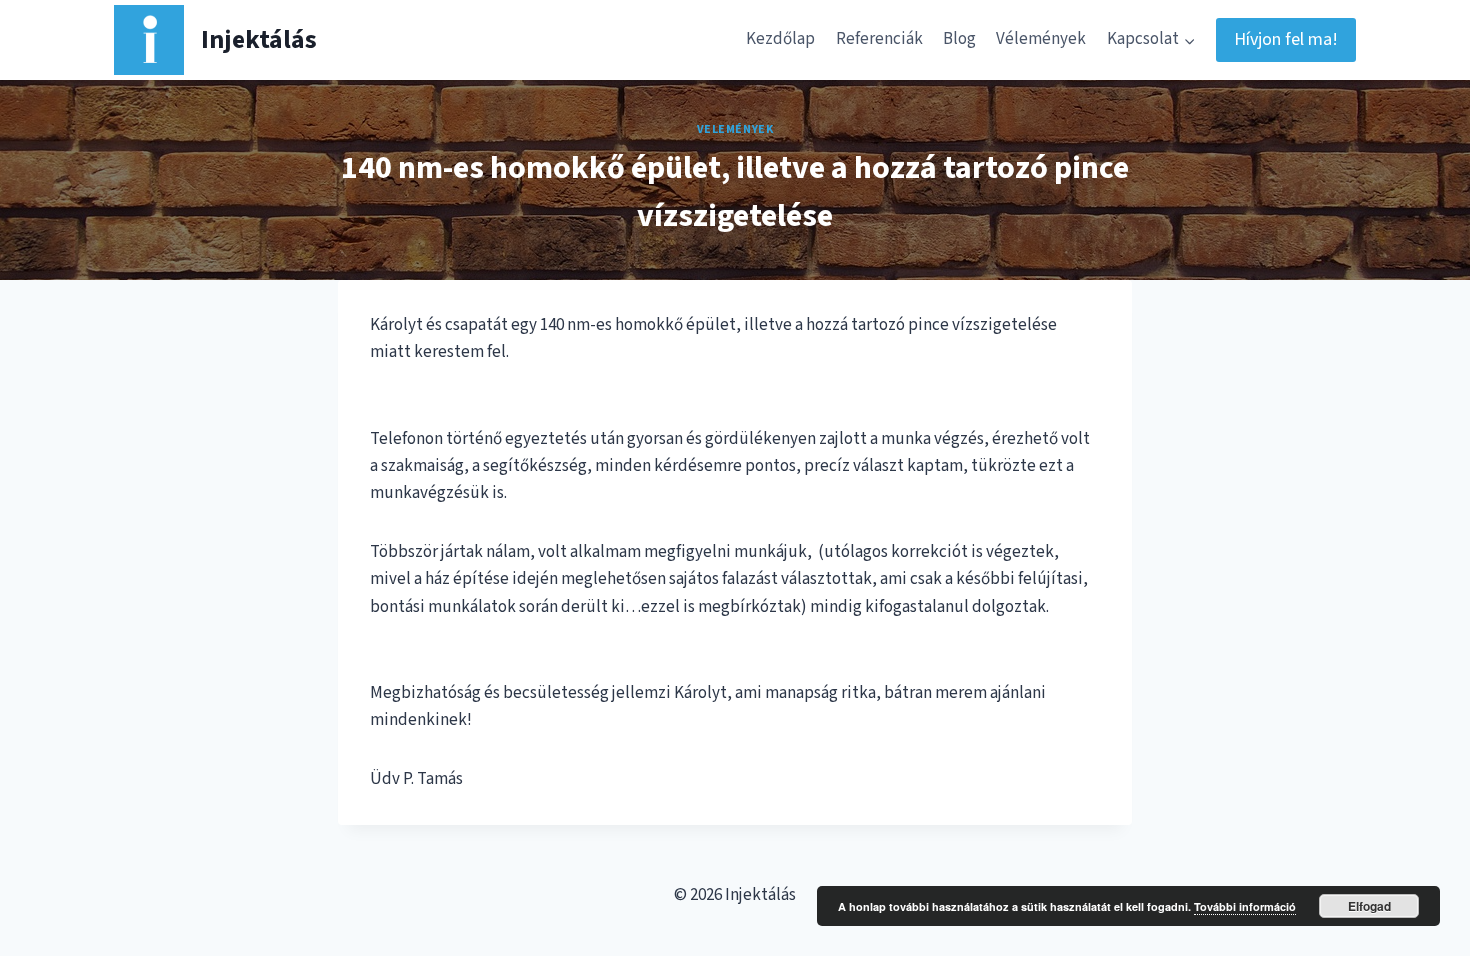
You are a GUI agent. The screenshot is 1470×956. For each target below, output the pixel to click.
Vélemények (1041, 39)
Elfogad (1369, 906)
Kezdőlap (780, 39)
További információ (1245, 906)
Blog (959, 39)
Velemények (735, 129)
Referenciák (879, 39)
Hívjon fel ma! (1286, 39)
